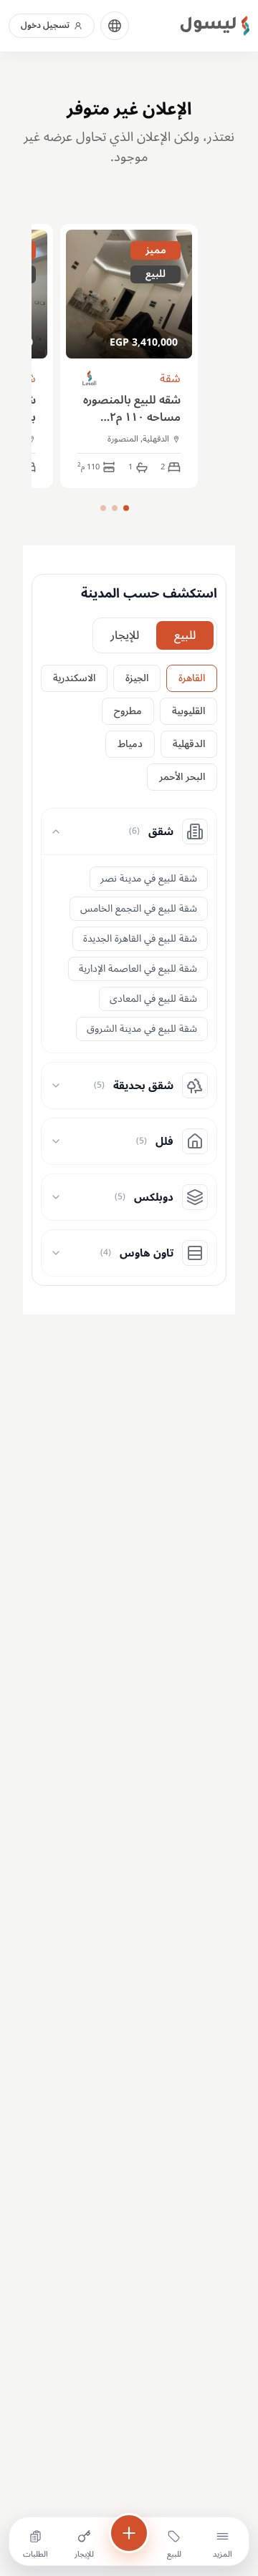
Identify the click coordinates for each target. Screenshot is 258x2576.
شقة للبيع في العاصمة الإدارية (138, 969)
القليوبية (188, 711)
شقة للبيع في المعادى (153, 999)
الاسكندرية (74, 678)
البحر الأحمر (182, 777)
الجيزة (137, 678)
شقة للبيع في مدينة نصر (149, 878)
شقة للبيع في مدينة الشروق (142, 1029)
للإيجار (125, 635)
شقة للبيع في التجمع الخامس (139, 908)
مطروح (128, 711)
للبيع (185, 635)
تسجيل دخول (45, 25)
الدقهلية (189, 744)
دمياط (130, 744)
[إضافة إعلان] (129, 2533)
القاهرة (192, 678)
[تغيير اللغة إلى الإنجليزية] (115, 26)
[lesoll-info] (90, 379)
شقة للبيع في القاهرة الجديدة (140, 938)
